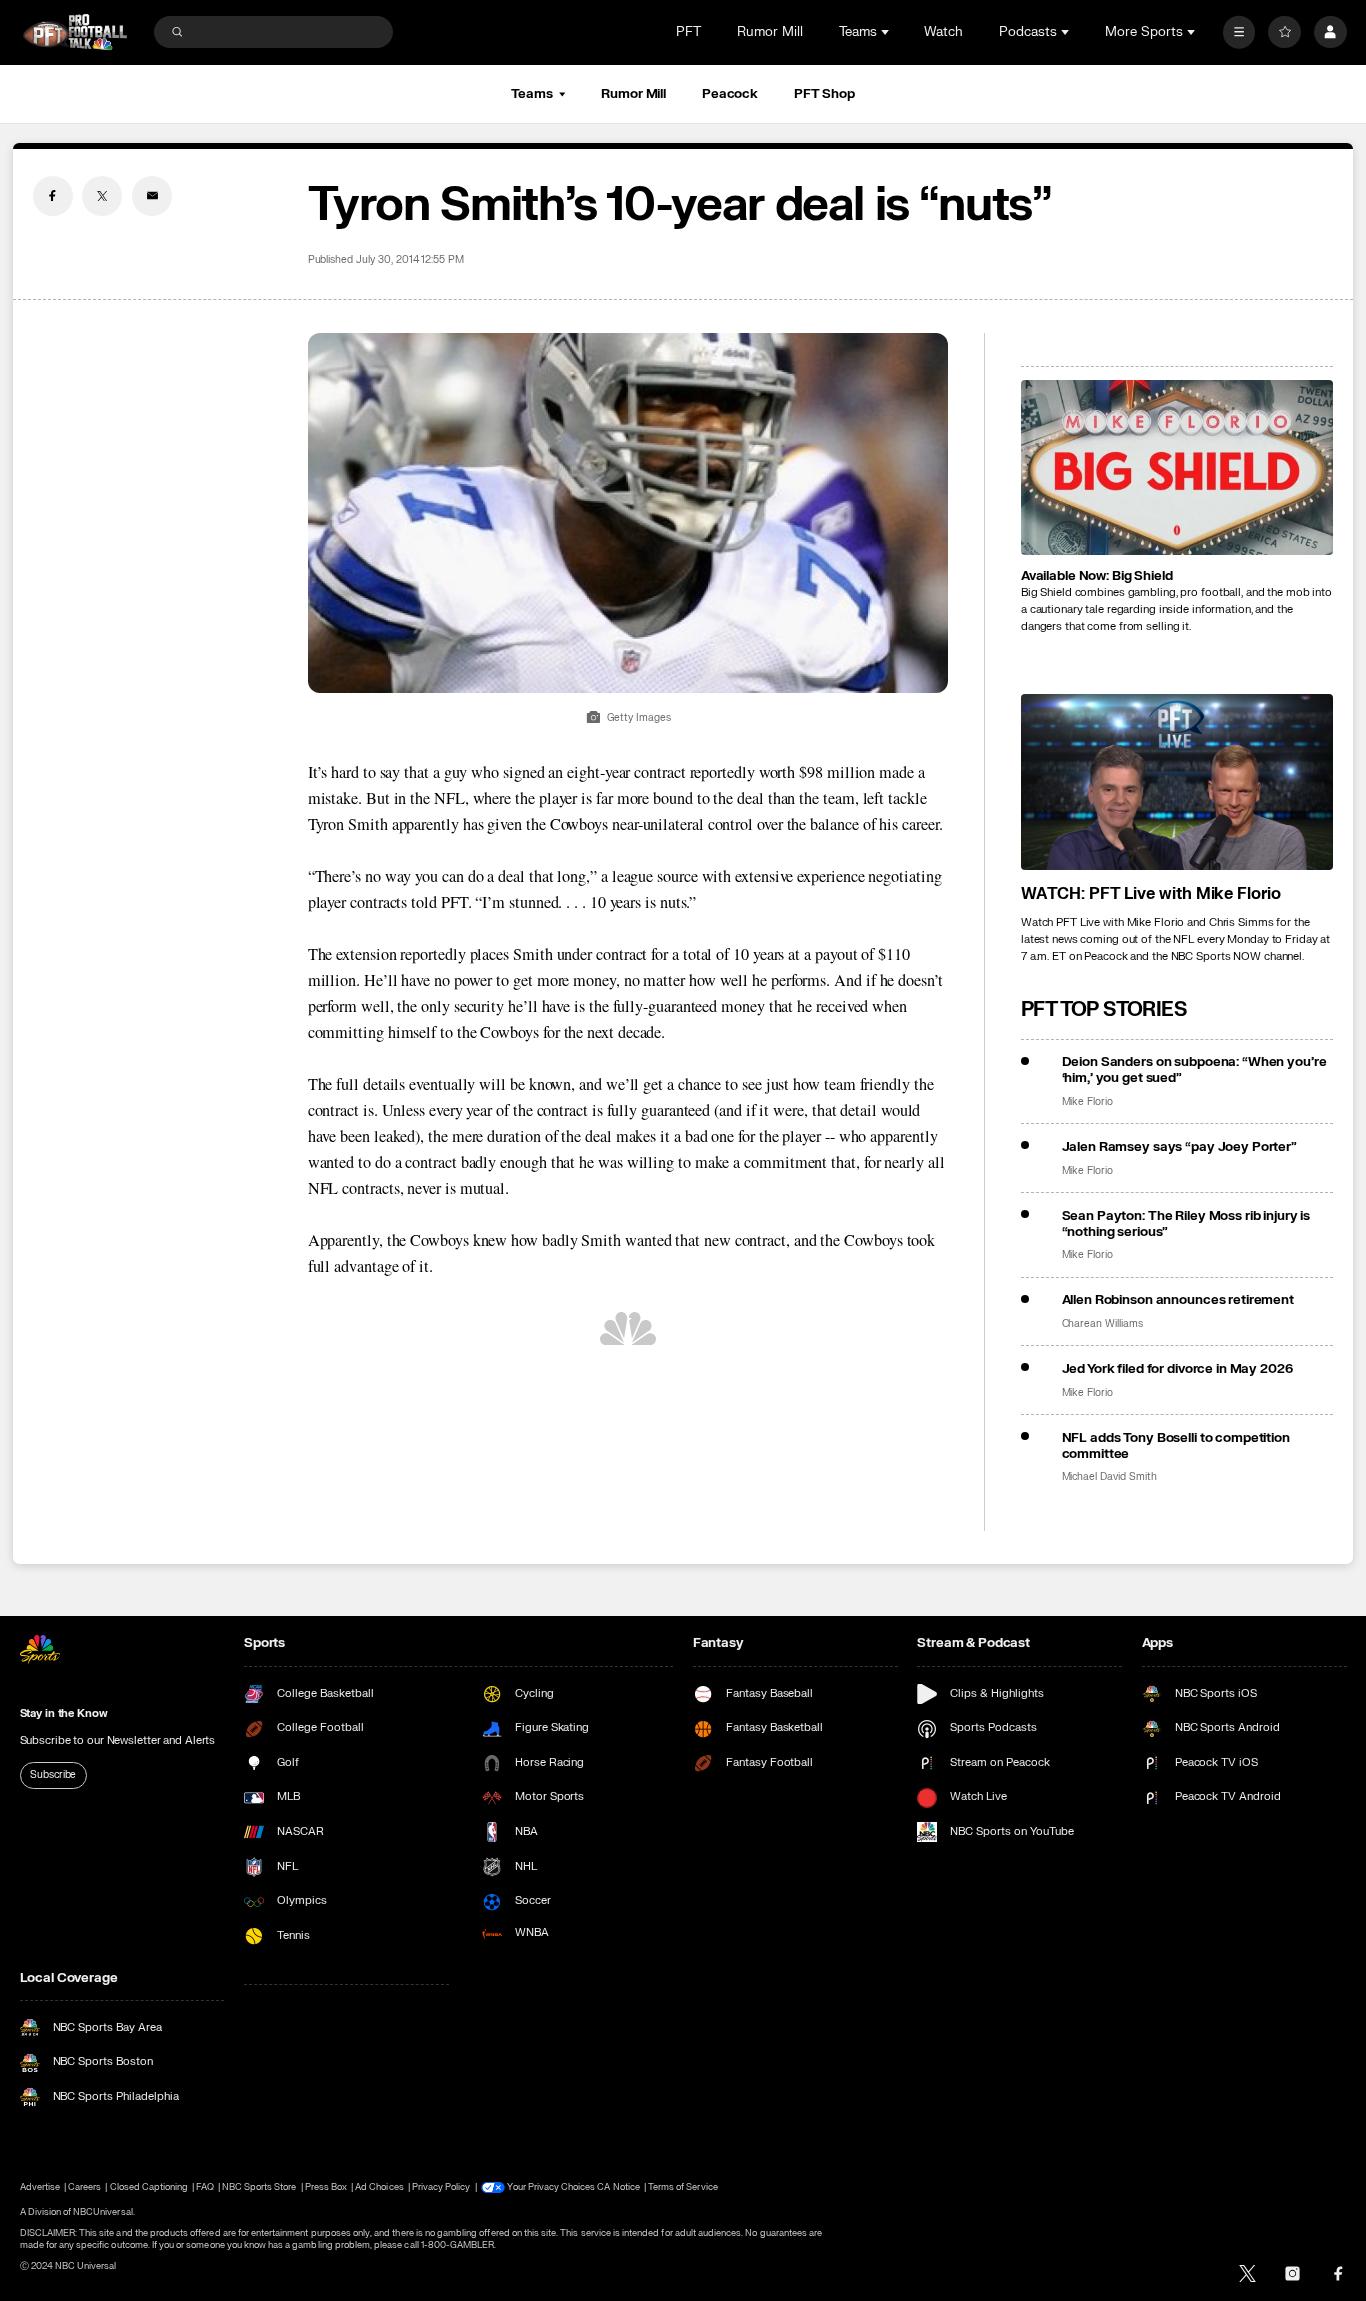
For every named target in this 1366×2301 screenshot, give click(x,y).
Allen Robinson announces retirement (1178, 1300)
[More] (1239, 32)
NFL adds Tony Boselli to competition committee (1176, 1446)
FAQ (204, 2187)
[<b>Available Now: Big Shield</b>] (1177, 468)
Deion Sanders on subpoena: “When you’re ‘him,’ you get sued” (1194, 1070)
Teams (531, 94)
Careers (84, 2187)
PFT (688, 32)
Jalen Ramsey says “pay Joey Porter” (1179, 1147)
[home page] (75, 32)
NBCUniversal (103, 2212)
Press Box (326, 2187)
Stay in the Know (64, 1713)
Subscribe (53, 1775)
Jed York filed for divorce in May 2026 (1177, 1369)
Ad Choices (379, 2187)
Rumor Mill (770, 32)
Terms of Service (683, 2187)
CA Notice (618, 2187)
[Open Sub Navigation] (887, 32)
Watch (943, 32)
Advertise (40, 2187)
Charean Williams (1102, 1324)
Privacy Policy (441, 2187)
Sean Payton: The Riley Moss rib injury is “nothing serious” (1186, 1224)
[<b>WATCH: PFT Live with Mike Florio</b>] (1177, 782)
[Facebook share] (53, 196)
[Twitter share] (102, 196)
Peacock (730, 94)
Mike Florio (1087, 1102)
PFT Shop (824, 94)
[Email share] (152, 196)
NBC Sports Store (259, 2187)
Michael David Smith (1109, 1477)
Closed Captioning (149, 2187)
